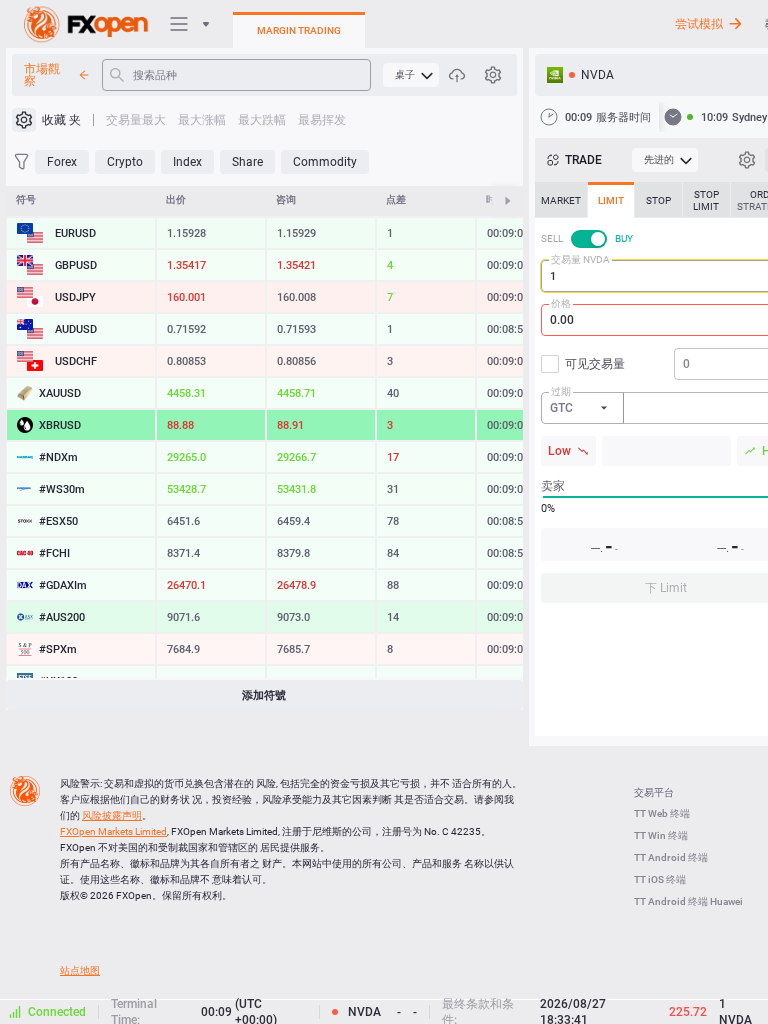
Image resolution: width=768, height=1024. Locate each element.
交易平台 (654, 792)
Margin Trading (299, 30)
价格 (561, 303)
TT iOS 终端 (660, 879)
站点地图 (80, 970)
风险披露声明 (112, 815)
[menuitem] (411, 75)
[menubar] (411, 75)
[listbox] (583, 408)
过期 (561, 391)
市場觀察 (42, 75)
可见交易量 (595, 364)
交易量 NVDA (580, 259)
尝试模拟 (699, 24)
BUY (624, 238)
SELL (552, 238)
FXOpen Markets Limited (113, 831)
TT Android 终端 (671, 857)
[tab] (561, 200)
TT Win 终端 (661, 835)
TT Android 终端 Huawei (688, 901)
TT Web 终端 (662, 813)
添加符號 (264, 695)
